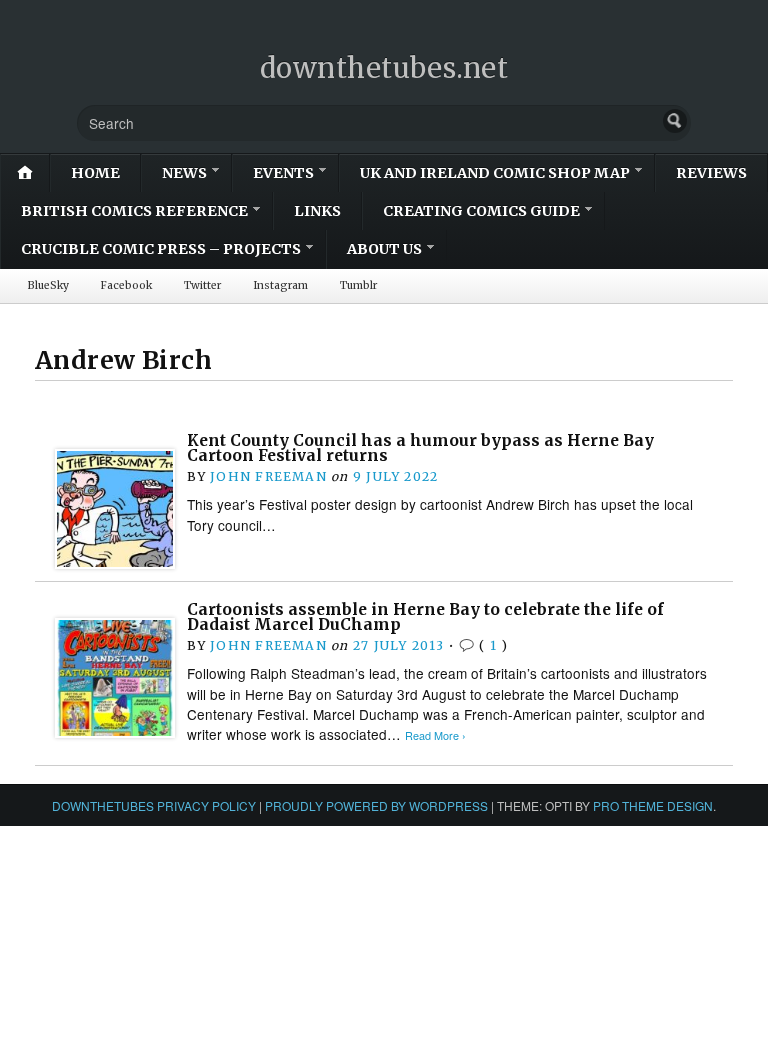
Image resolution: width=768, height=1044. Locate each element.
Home (95, 173)
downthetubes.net (384, 68)
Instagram (280, 285)
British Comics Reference (134, 211)
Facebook (126, 285)
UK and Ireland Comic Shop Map (495, 173)
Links (317, 211)
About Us (384, 249)
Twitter (202, 285)
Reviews (711, 173)
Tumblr (358, 285)
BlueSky (48, 285)
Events (283, 173)
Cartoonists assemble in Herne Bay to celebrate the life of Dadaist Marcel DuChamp (425, 617)
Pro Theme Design (653, 805)
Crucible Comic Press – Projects (161, 249)
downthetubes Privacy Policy (154, 805)
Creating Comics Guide (481, 211)
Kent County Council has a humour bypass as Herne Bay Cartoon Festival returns (420, 448)
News (184, 173)
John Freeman (268, 476)
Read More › (435, 735)
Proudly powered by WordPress (376, 805)
